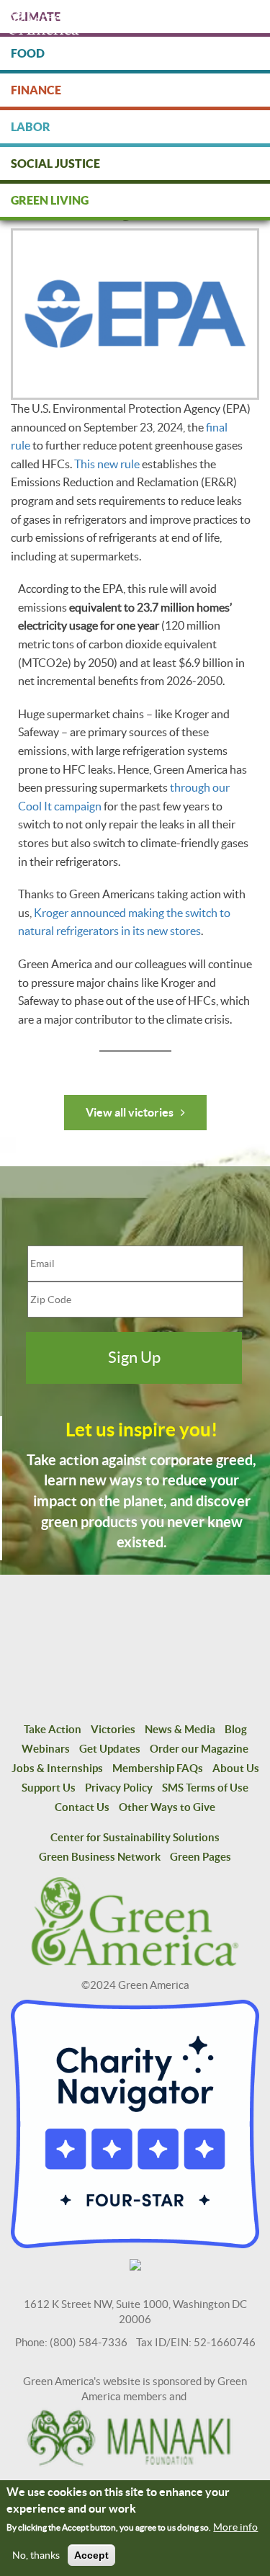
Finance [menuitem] (36, 90)
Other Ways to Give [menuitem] (167, 1807)
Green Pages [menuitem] (201, 1857)
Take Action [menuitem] (53, 1729)
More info (235, 2527)
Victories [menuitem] (113, 1729)
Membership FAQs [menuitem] (158, 1768)
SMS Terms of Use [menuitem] (205, 1788)
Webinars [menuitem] (46, 1749)
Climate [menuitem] (36, 17)
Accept (91, 2555)
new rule (118, 464)
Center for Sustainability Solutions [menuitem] (135, 1837)
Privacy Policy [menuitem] (119, 1788)
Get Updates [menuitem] (110, 1749)
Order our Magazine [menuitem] (199, 1749)
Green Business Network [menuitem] (100, 1857)
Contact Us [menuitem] (82, 1807)
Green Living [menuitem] (50, 200)
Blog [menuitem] (236, 1729)
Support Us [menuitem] (49, 1788)
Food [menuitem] (28, 53)
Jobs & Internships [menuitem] (57, 1768)
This (86, 464)
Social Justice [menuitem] (55, 164)
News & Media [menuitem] (180, 1729)
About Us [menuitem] (236, 1768)
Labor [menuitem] (31, 127)
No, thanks (36, 2555)
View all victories (130, 1112)
